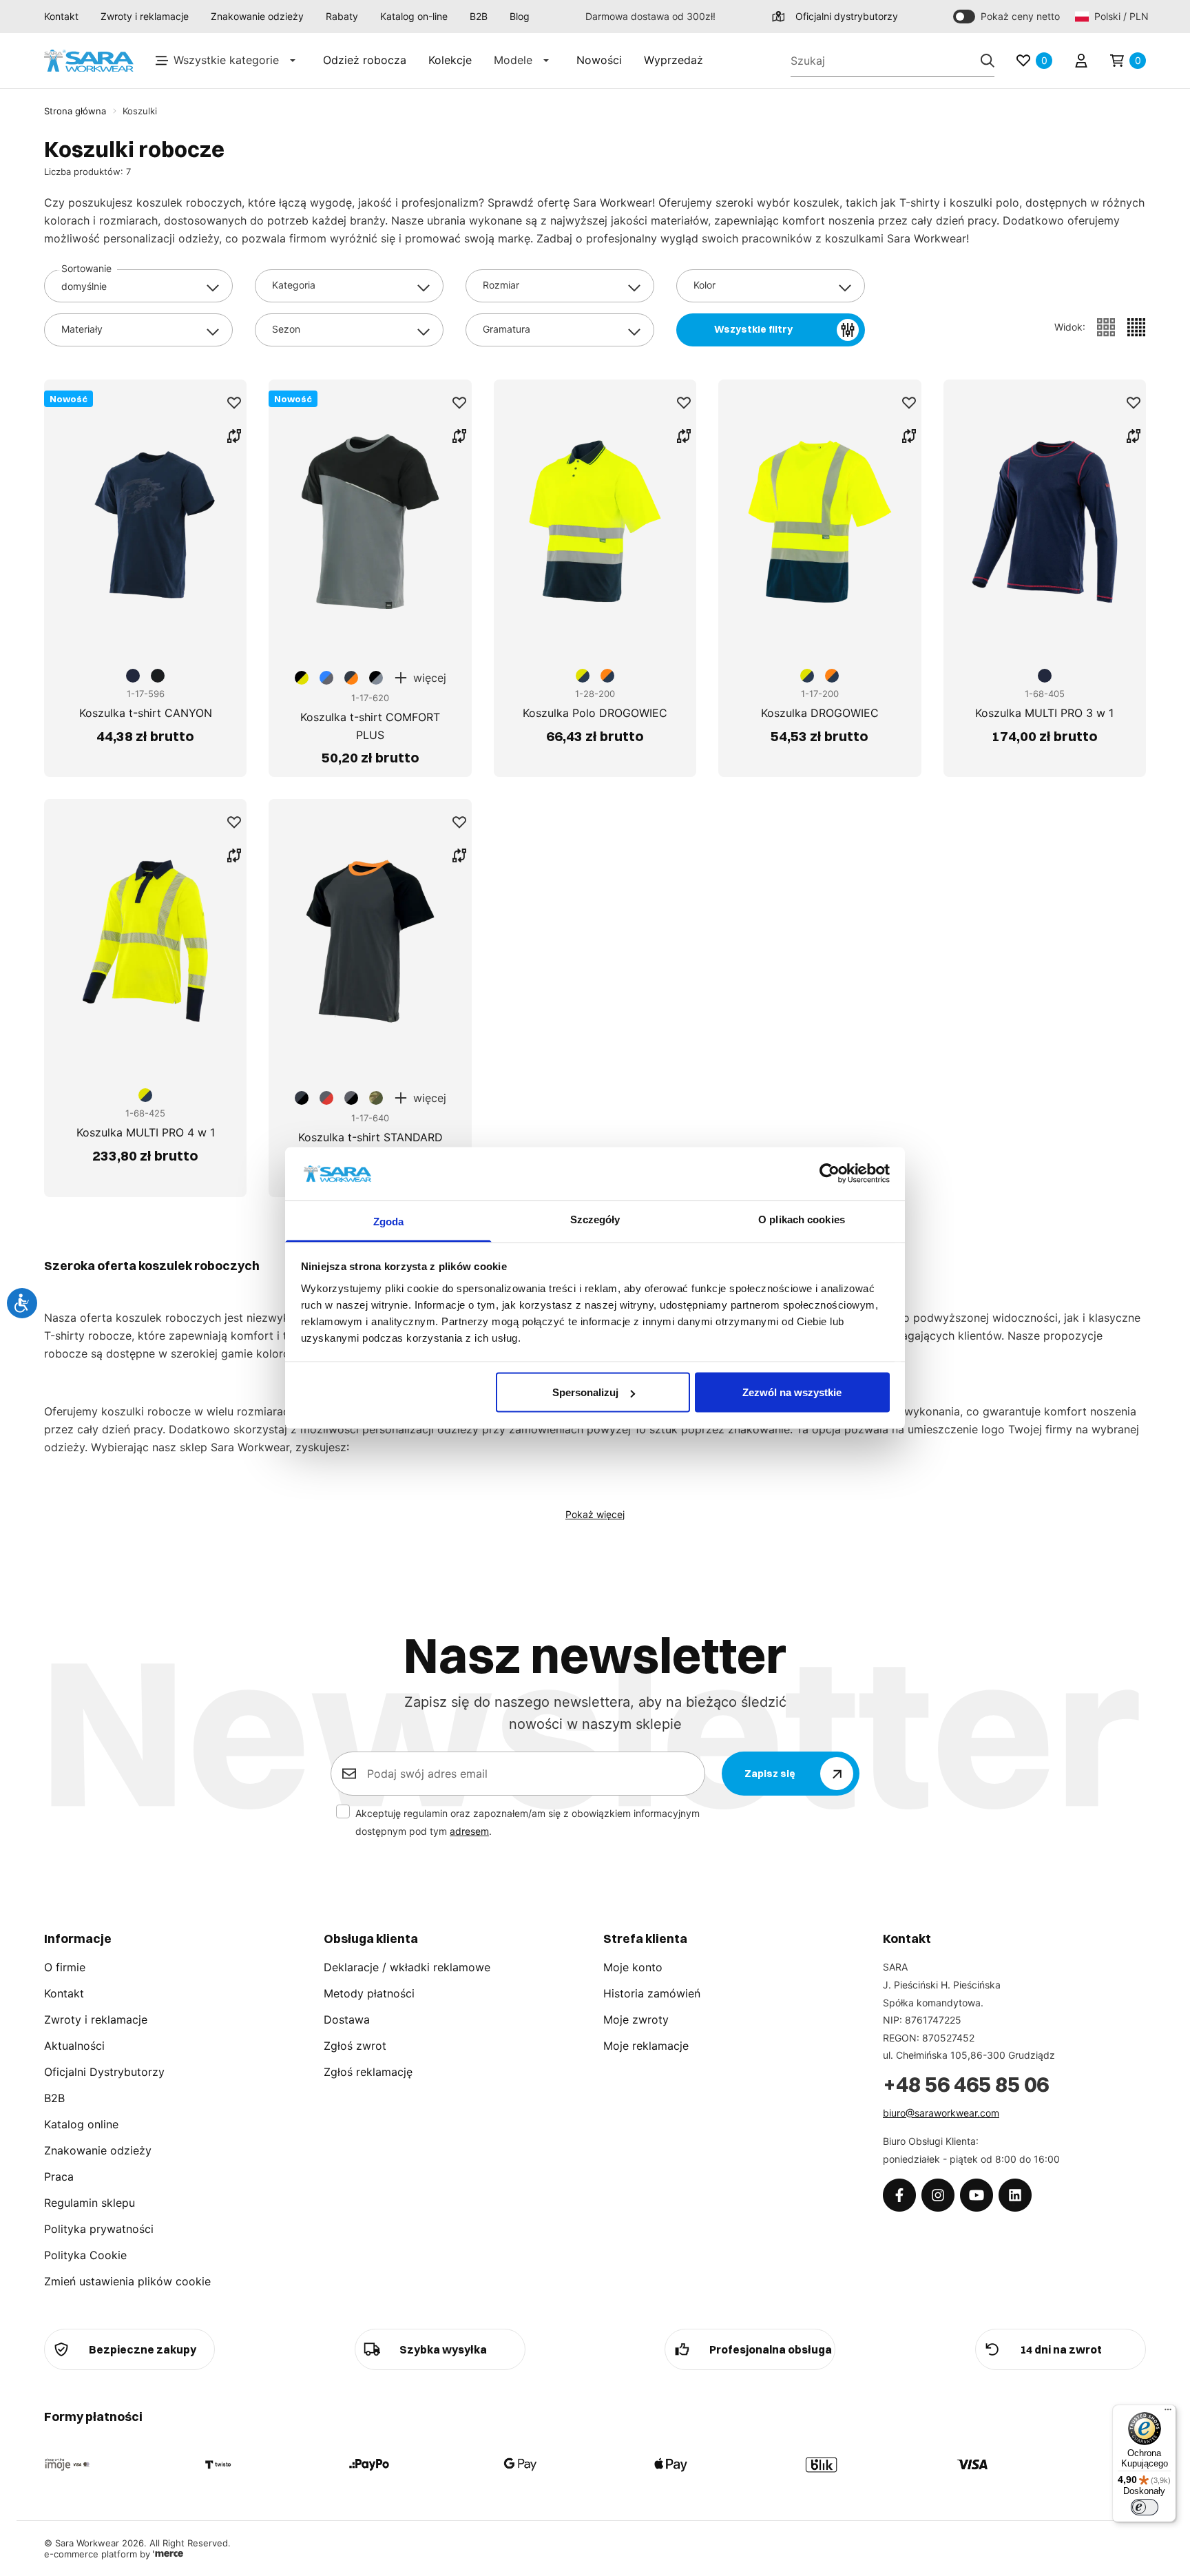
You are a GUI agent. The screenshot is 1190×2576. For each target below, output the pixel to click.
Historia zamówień (652, 1993)
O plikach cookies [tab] (802, 1219)
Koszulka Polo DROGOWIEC (595, 713)
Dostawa (347, 2019)
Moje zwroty (636, 2019)
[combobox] (138, 286)
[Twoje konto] (1081, 61)
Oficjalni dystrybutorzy (847, 16)
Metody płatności (369, 1993)
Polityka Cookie (85, 2255)
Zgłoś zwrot (355, 2046)
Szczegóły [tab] (595, 1219)
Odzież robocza (365, 60)
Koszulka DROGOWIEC (820, 713)
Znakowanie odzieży (257, 16)
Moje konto (633, 1967)
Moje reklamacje (646, 2046)
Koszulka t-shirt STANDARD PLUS (370, 1146)
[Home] (89, 61)
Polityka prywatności (99, 2229)
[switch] (1145, 2507)
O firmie (65, 1967)
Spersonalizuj (585, 1392)
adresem (469, 1831)
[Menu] (1168, 2413)
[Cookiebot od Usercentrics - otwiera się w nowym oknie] (829, 1174)
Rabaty (342, 16)
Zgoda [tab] (389, 1221)
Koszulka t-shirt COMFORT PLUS (370, 726)
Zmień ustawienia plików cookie (127, 2281)
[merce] (168, 2554)
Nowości (599, 60)
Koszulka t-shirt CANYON (146, 713)
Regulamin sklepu (90, 2203)
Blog (520, 16)
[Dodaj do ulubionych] (234, 403)
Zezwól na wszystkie (792, 1392)
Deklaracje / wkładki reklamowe (407, 1967)
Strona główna (75, 111)
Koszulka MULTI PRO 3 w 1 (1044, 713)
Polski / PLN (1120, 16)
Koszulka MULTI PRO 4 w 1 (146, 1132)
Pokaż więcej (595, 1514)
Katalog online (81, 2124)
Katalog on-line (414, 16)
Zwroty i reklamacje (145, 16)
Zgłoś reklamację (368, 2072)
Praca (59, 2177)
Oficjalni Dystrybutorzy (104, 2072)
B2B (479, 16)
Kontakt (61, 16)
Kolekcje (450, 60)
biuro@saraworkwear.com (941, 2113)
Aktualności (74, 2046)
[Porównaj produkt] (234, 436)
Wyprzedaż (674, 60)
